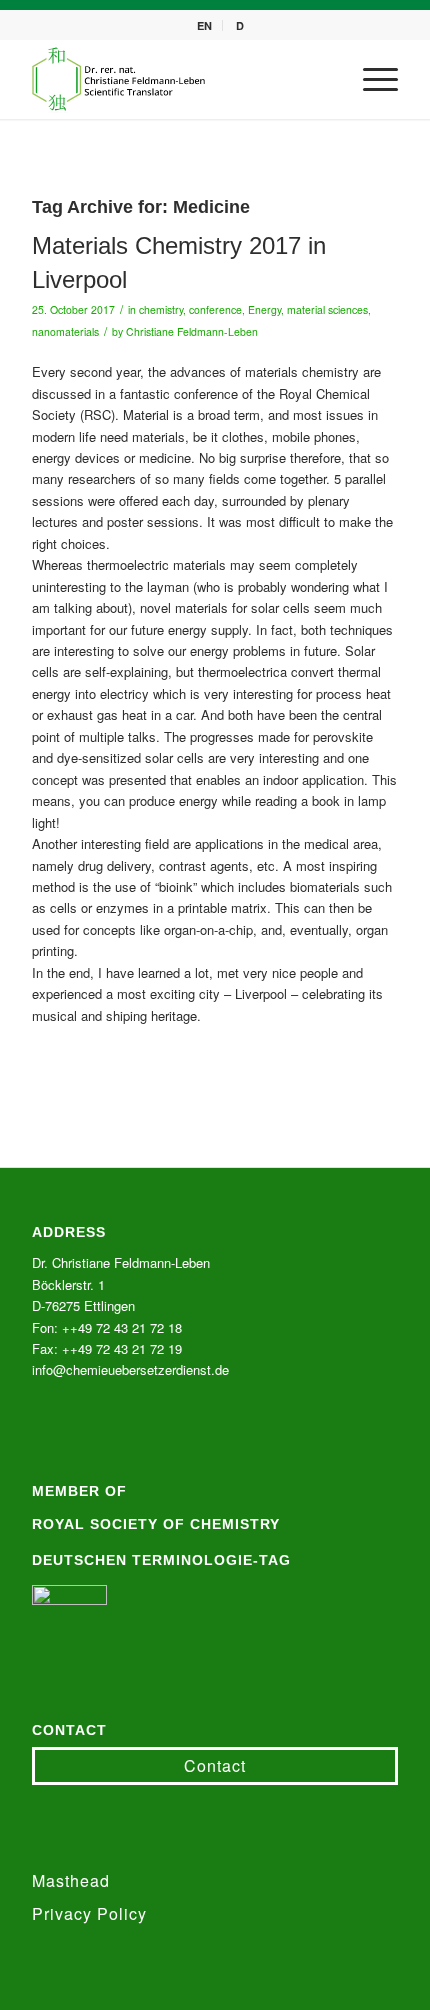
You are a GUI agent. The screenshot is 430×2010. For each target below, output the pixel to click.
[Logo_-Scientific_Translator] (178, 79)
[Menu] (370, 79)
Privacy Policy (89, 1913)
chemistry (161, 309)
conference (215, 309)
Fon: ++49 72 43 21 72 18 (107, 1327)
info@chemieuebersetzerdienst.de (130, 1369)
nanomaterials (65, 331)
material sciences (327, 309)
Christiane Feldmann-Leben (192, 331)
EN (204, 25)
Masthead (71, 1880)
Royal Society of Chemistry (156, 1524)
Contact (215, 1765)
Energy (264, 309)
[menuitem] (205, 25)
